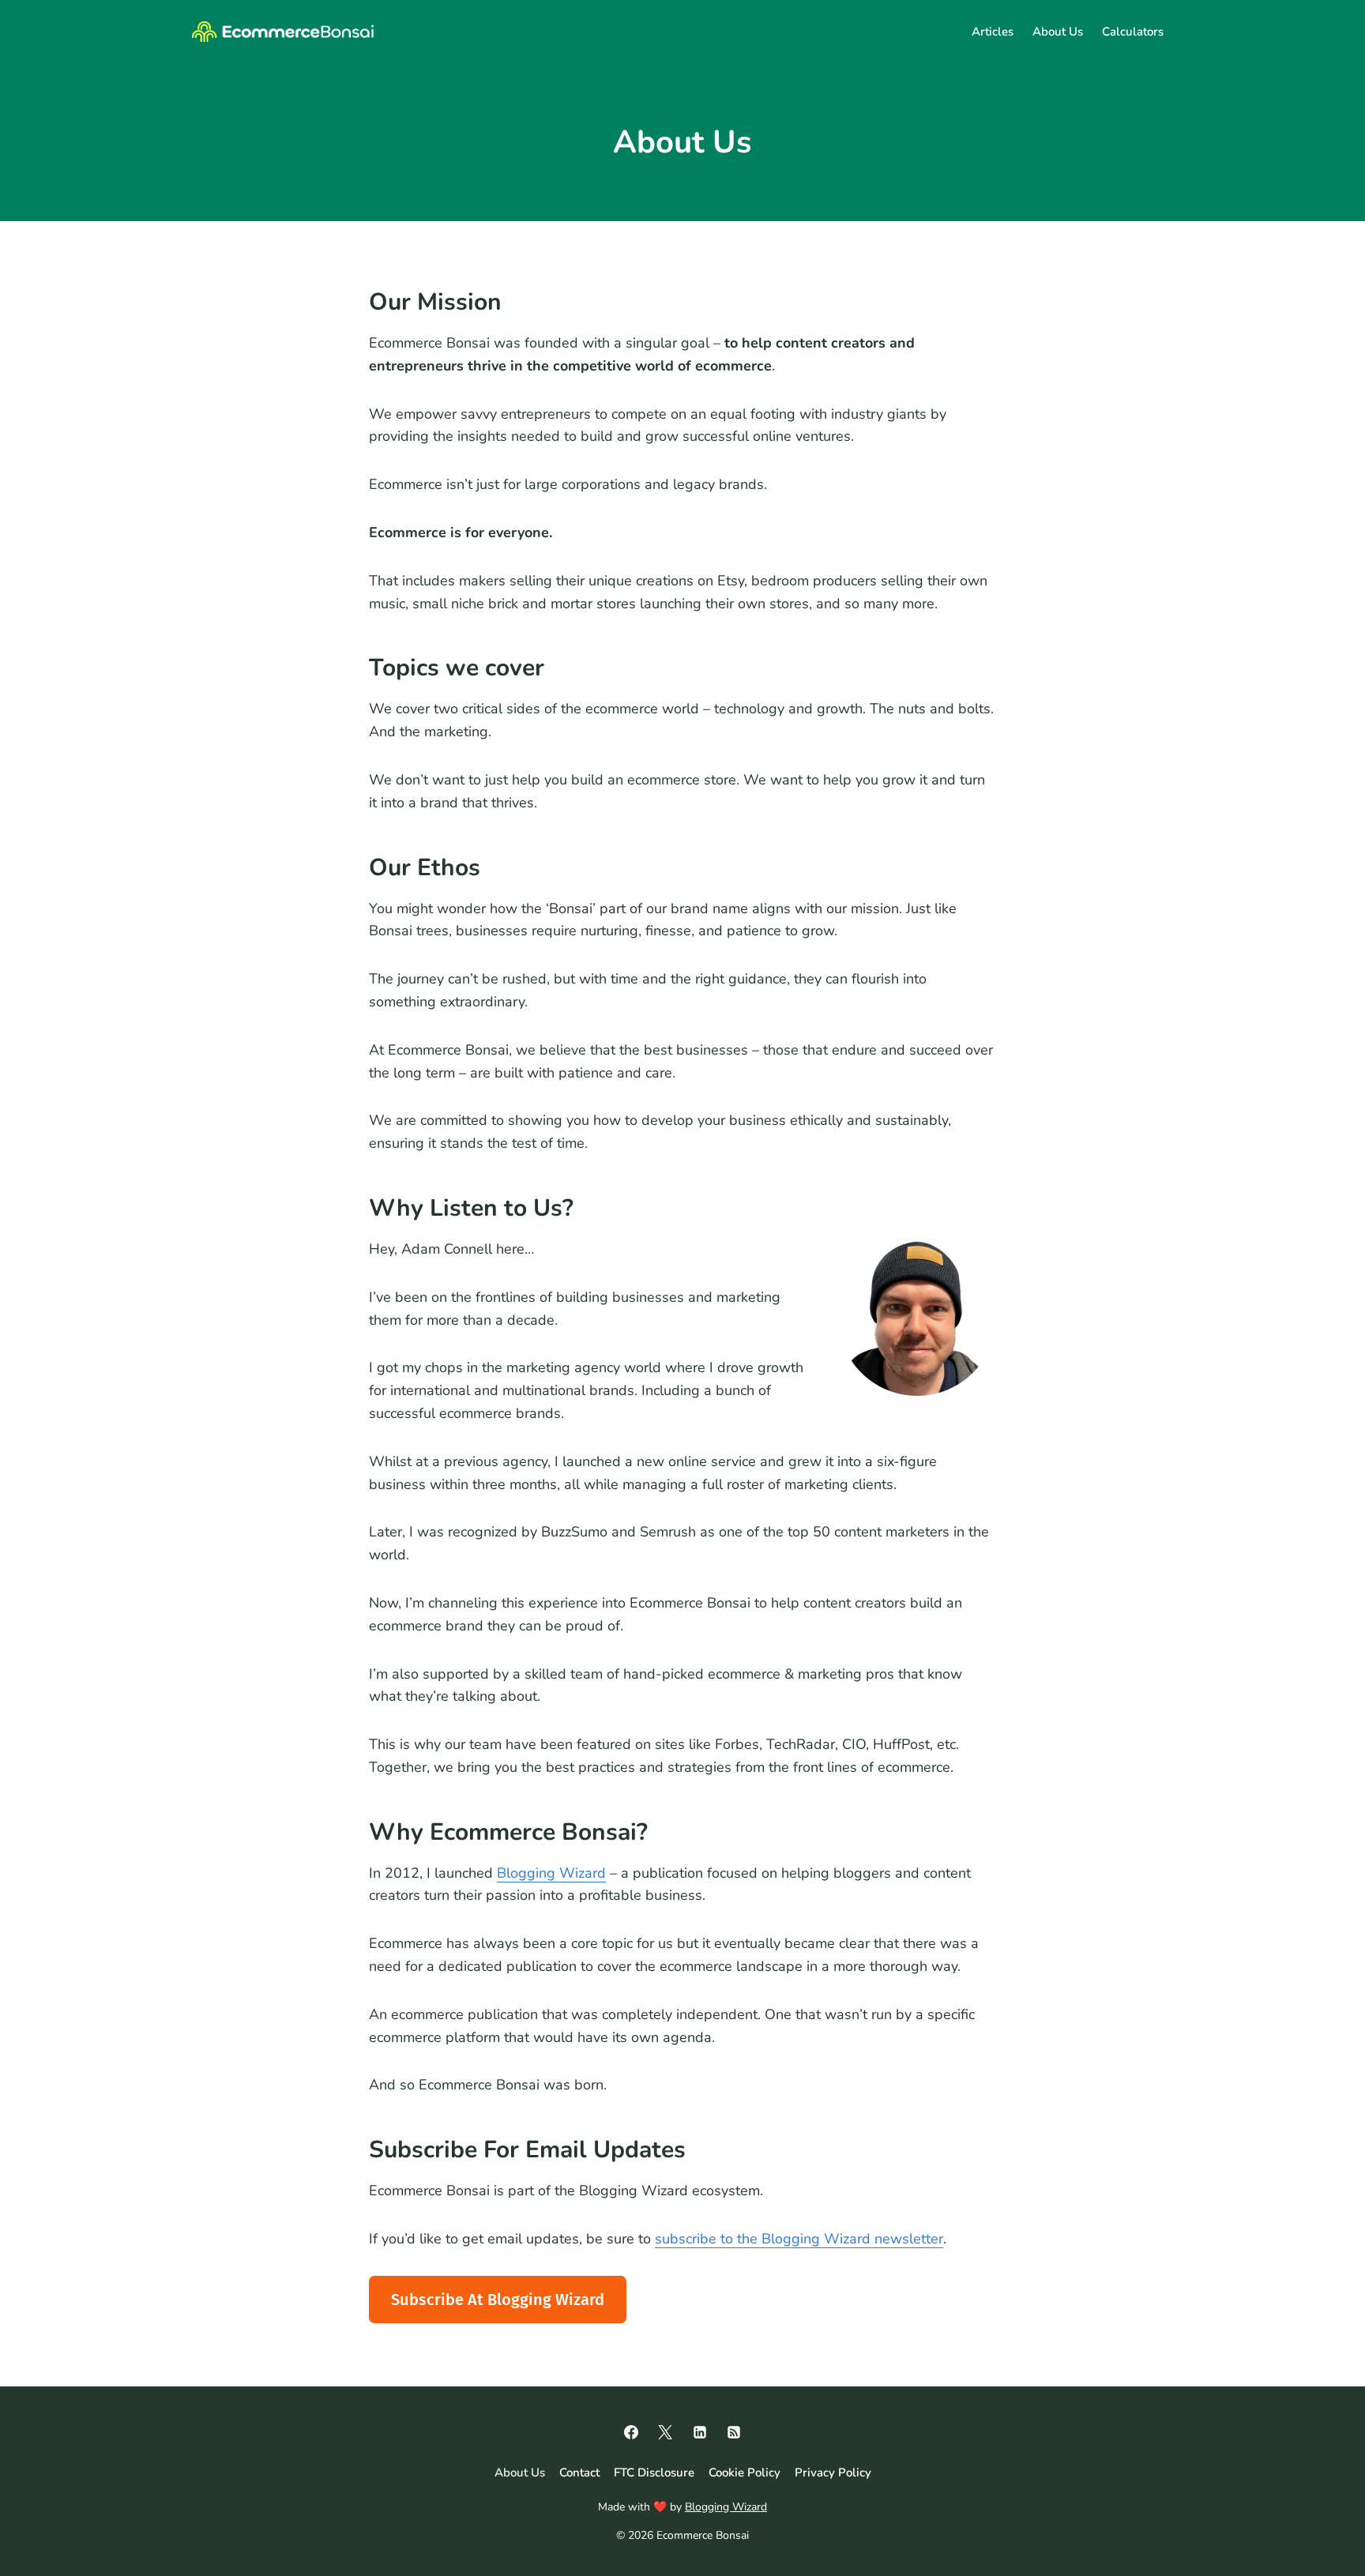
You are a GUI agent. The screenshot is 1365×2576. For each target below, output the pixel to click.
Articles (993, 32)
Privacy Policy (833, 2472)
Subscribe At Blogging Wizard (498, 2300)
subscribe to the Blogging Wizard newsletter (799, 2239)
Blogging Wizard (551, 1873)
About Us (1058, 32)
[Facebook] (631, 2432)
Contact (579, 2472)
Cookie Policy (745, 2472)
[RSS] (734, 2432)
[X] (665, 2432)
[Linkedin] (700, 2432)
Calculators (1133, 32)
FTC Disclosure (654, 2472)
